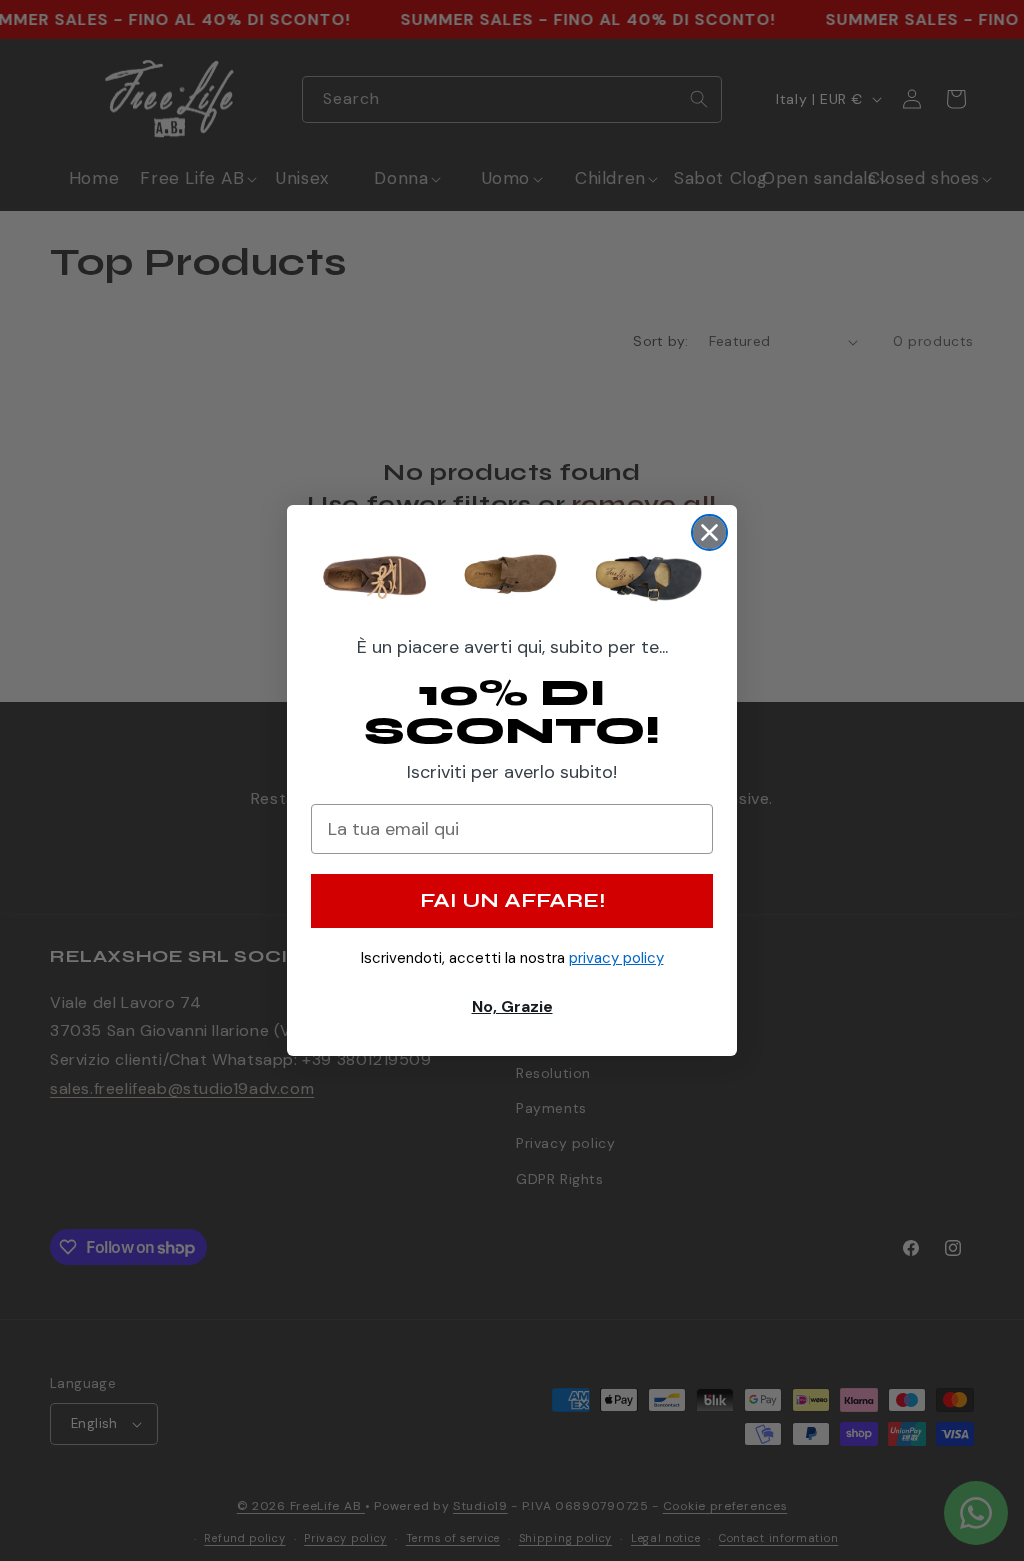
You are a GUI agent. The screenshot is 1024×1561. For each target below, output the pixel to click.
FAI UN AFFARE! (512, 900)
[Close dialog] (709, 532)
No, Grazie (512, 1006)
